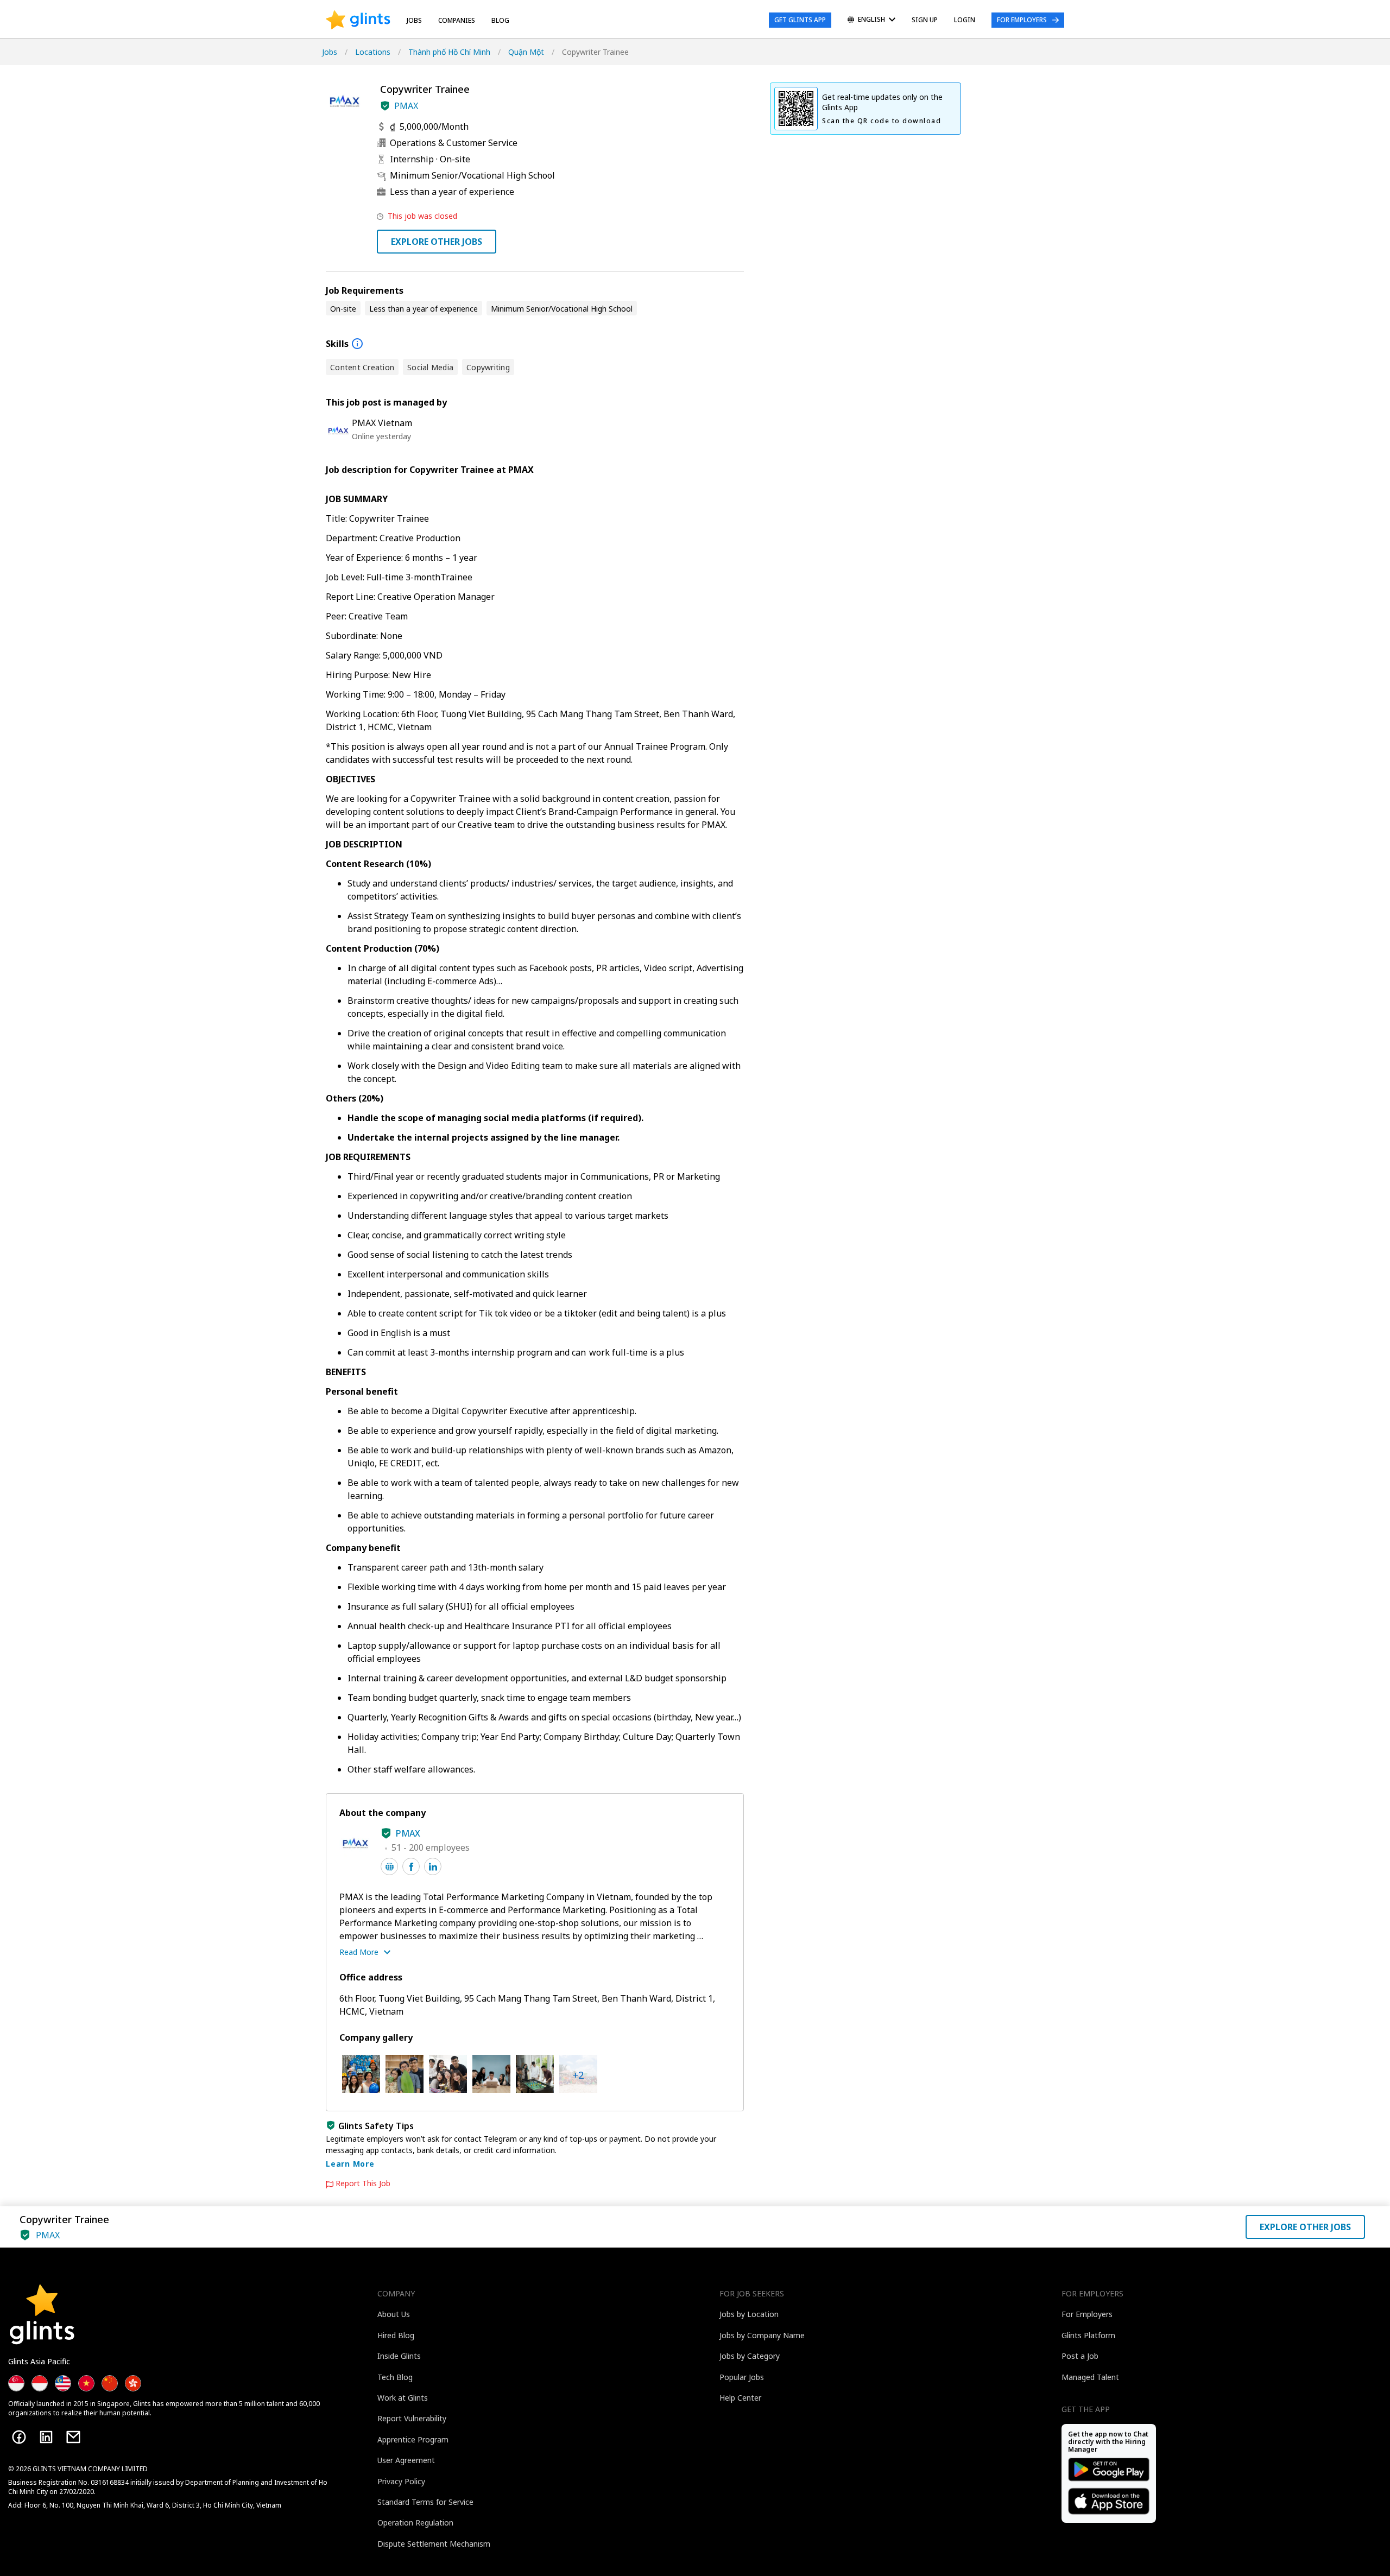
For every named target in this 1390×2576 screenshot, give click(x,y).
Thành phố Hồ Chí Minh (449, 52)
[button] (385, 106)
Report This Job (363, 2183)
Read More (359, 1952)
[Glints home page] (358, 20)
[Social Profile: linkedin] (433, 1866)
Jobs (414, 20)
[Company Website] (389, 1866)
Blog (500, 20)
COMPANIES (457, 20)
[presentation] (358, 20)
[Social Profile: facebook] (411, 1866)
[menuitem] (871, 20)
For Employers (1022, 20)
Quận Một (526, 52)
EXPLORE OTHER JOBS (437, 242)
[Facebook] (19, 2437)
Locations (373, 52)
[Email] (73, 2437)
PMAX (406, 106)
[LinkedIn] (46, 2437)
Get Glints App (800, 20)
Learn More (350, 2164)
